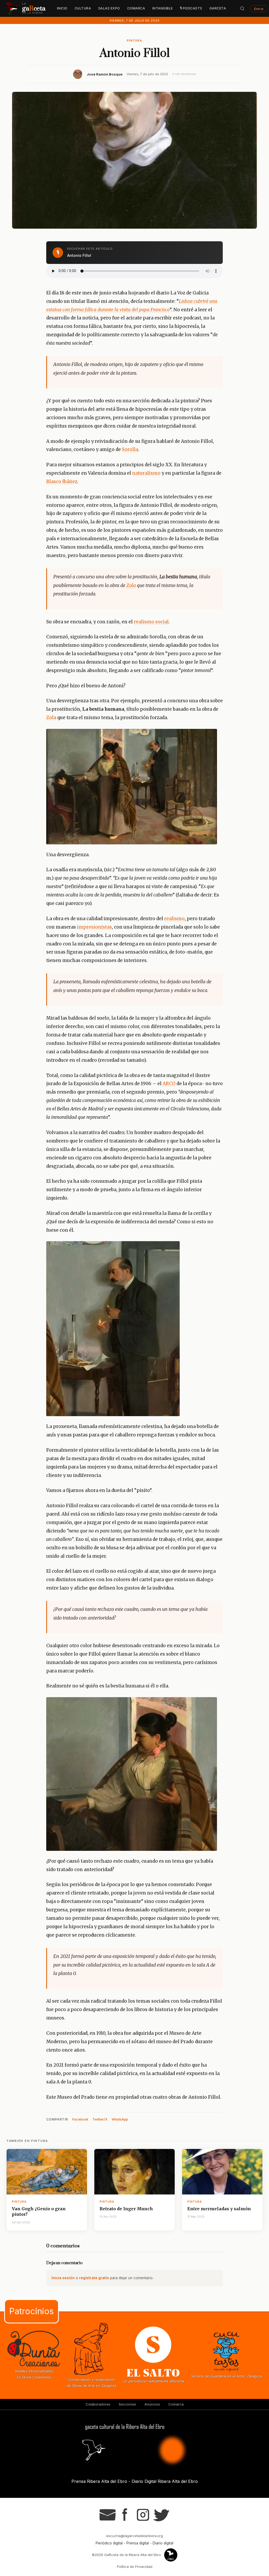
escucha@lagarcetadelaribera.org (134, 2536)
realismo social (151, 622)
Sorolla (130, 449)
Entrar (259, 9)
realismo (174, 919)
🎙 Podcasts (191, 8)
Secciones (127, 2404)
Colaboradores (98, 2404)
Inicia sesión (63, 2278)
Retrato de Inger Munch (126, 2209)
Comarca (136, 8)
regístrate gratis (94, 2278)
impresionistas (94, 927)
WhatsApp (120, 2119)
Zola (131, 585)
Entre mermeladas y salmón (219, 2209)
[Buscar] (242, 8)
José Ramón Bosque (105, 74)
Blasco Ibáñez (62, 482)
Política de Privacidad (135, 2567)
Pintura (134, 41)
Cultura (83, 8)
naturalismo (146, 473)
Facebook (80, 2119)
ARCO (169, 1084)
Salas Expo (109, 8)
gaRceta (218, 8)
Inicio (62, 8)
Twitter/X (100, 2119)
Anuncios (152, 2404)
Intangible (163, 8)
